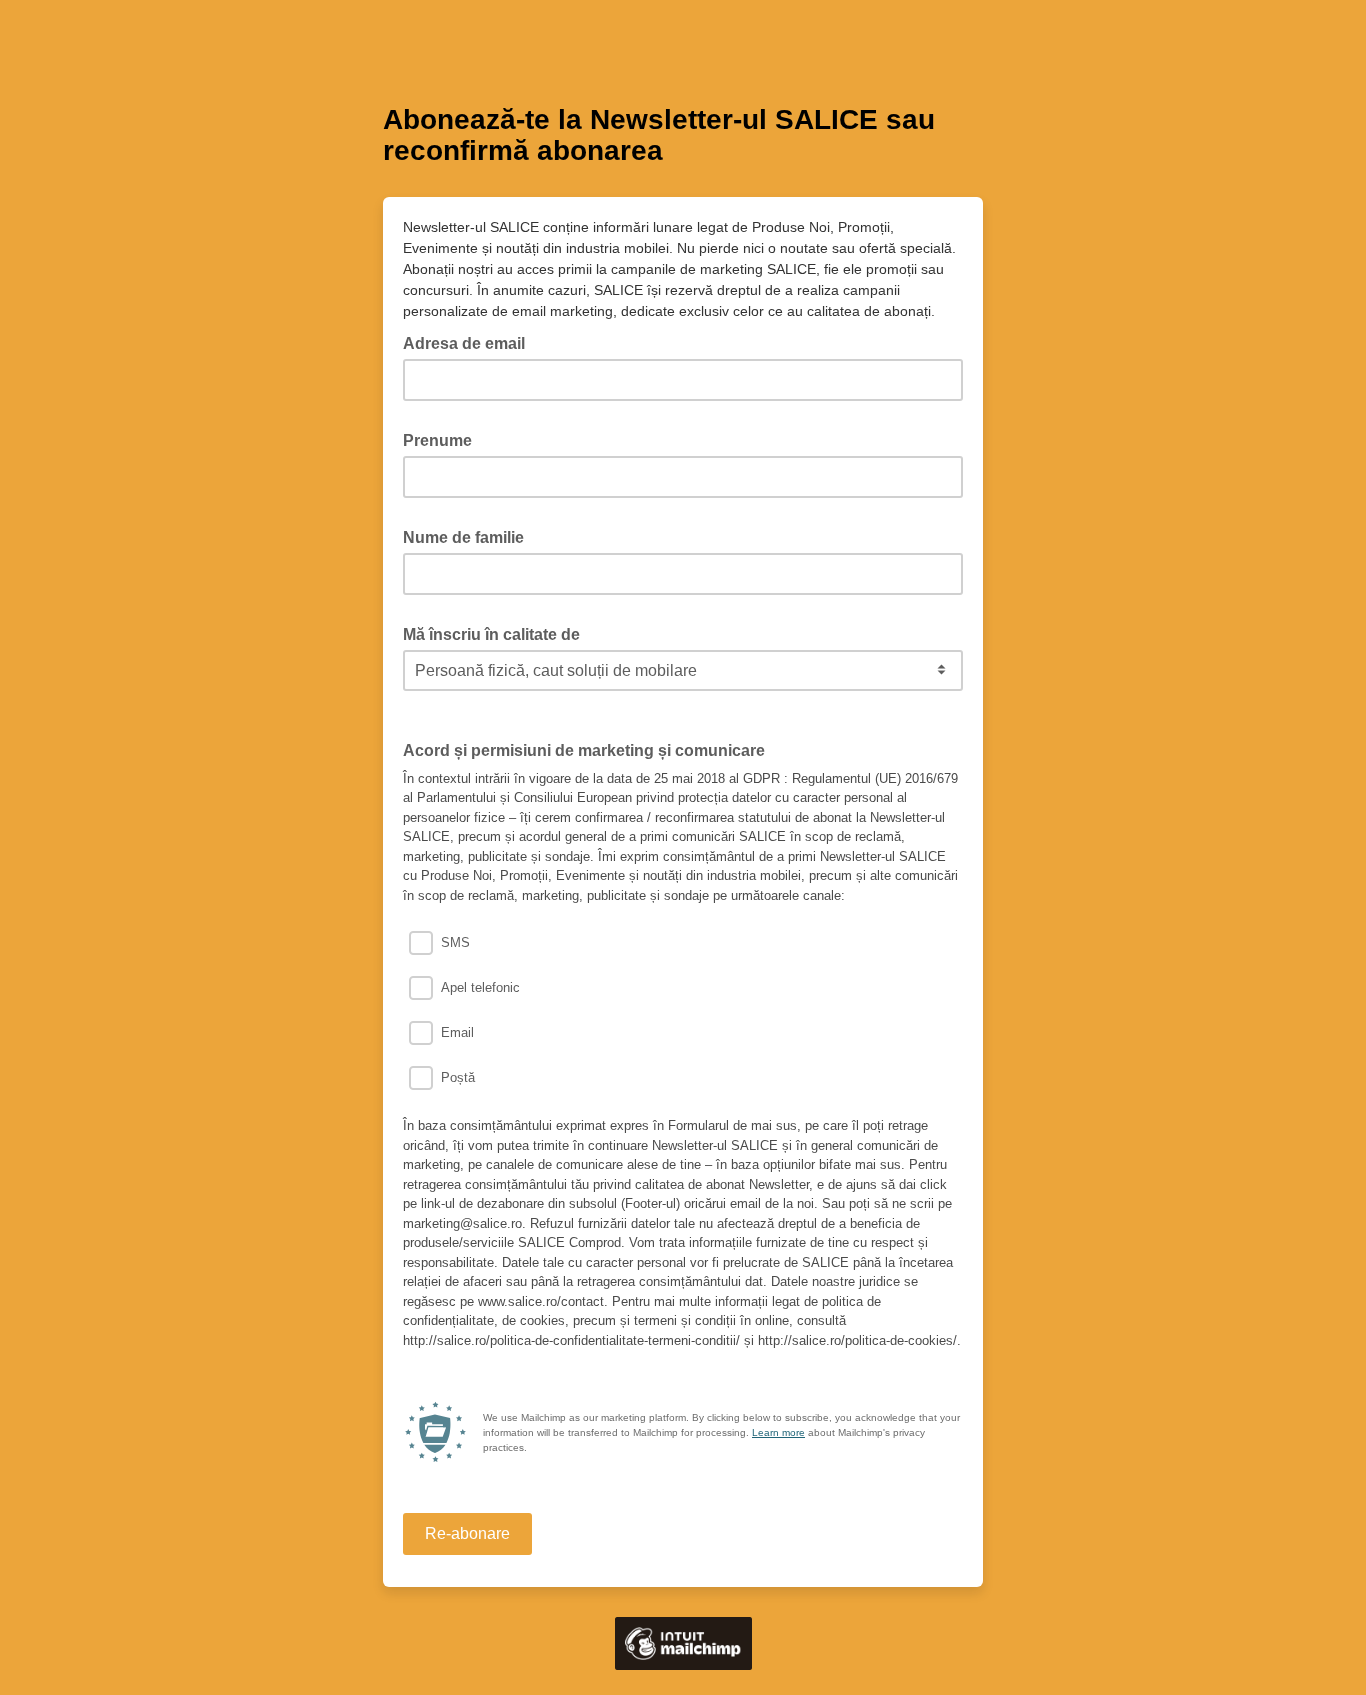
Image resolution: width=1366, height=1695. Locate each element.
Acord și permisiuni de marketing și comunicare (584, 750)
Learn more (778, 1432)
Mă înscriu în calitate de (497, 633)
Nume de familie (469, 536)
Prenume (443, 439)
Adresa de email (470, 342)
